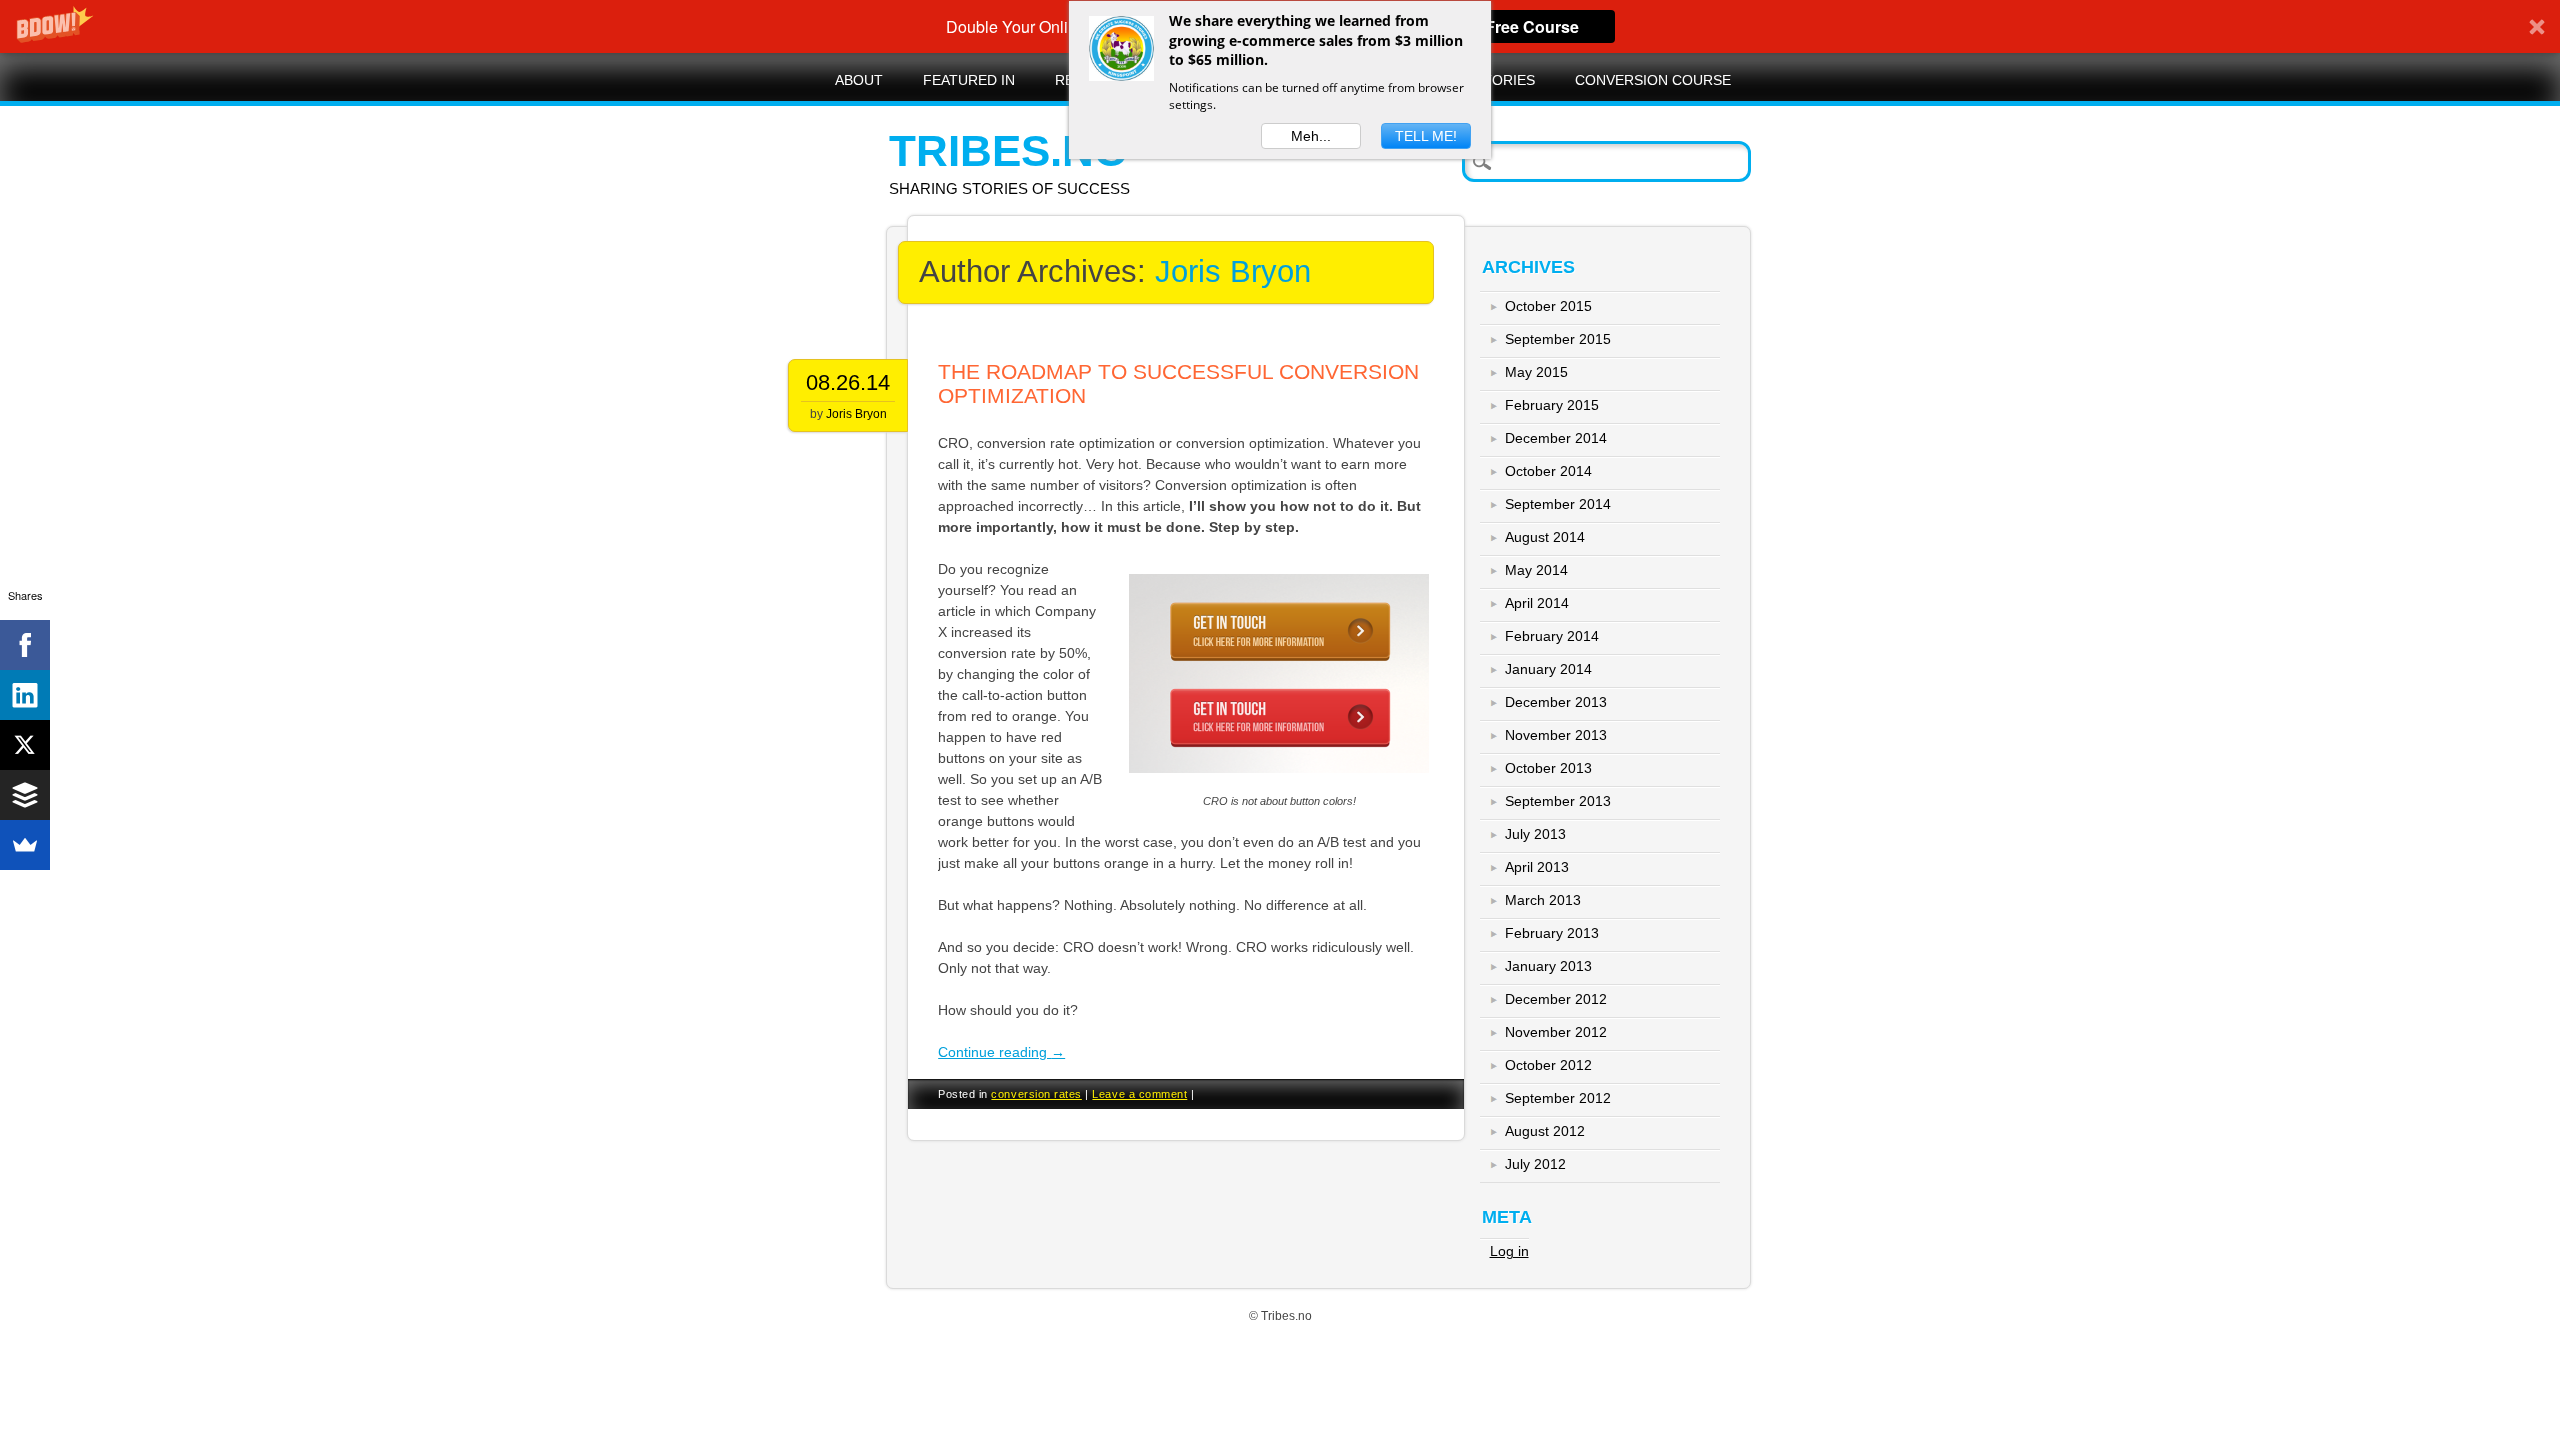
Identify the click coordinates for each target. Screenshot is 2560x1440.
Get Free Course (1517, 26)
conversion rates (1036, 1094)
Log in (1509, 1251)
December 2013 (1556, 702)
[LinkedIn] (25, 695)
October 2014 (1548, 471)
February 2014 (1552, 636)
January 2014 (1548, 669)
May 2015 (1536, 372)
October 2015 (1548, 306)
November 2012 (1556, 1032)
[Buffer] (25, 795)
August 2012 (1545, 1131)
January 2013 (1548, 966)
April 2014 (1537, 603)
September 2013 (1558, 801)
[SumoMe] (25, 845)
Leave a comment (1139, 1094)
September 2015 (1558, 339)
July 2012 (1535, 1164)
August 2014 (1545, 537)
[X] (25, 745)
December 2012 (1556, 999)
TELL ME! (1426, 136)
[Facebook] (25, 645)
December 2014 (1556, 438)
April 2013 (1537, 867)
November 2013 (1556, 735)
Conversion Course (1653, 80)
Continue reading (1001, 1052)
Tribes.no (1008, 150)
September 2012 (1558, 1098)
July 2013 (1535, 834)
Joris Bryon (1233, 271)
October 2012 (1548, 1065)
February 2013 (1552, 933)
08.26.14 (848, 382)
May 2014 (1536, 570)
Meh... (1311, 136)
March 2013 (1543, 900)
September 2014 (1558, 504)
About (859, 80)
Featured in (969, 80)
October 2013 (1548, 768)
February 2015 (1552, 405)
